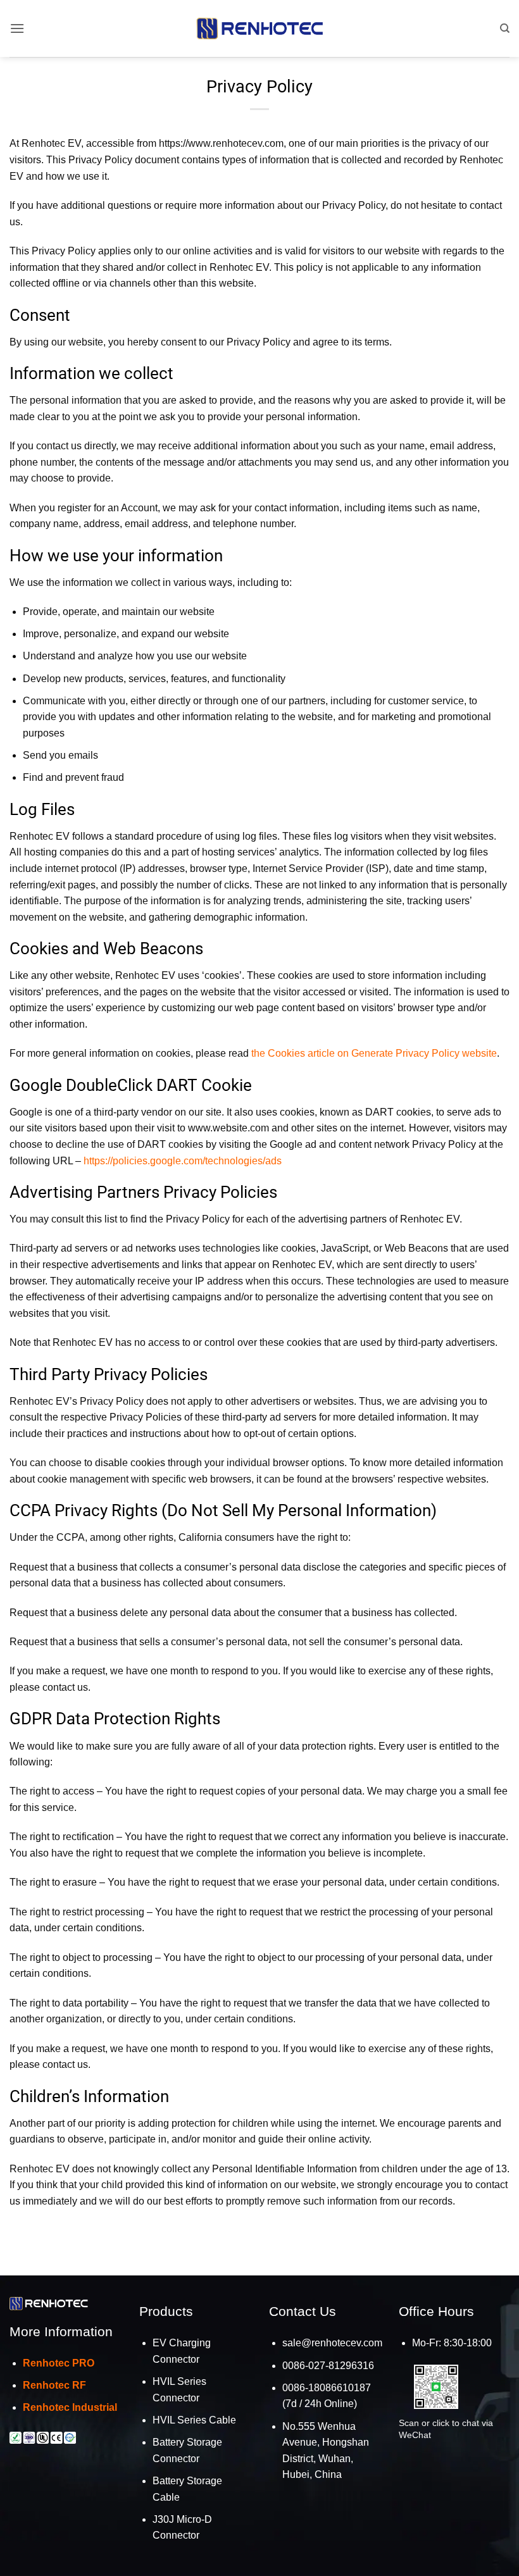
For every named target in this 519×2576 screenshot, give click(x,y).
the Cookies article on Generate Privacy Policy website (374, 1053)
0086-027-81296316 (328, 2366)
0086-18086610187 (327, 2388)
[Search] (505, 28)
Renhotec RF (54, 2385)
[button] (17, 28)
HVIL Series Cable (194, 2420)
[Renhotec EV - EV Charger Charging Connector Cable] (259, 28)
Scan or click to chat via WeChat (446, 2429)
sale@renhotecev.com (332, 2343)
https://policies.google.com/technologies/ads (183, 1161)
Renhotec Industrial (70, 2407)
